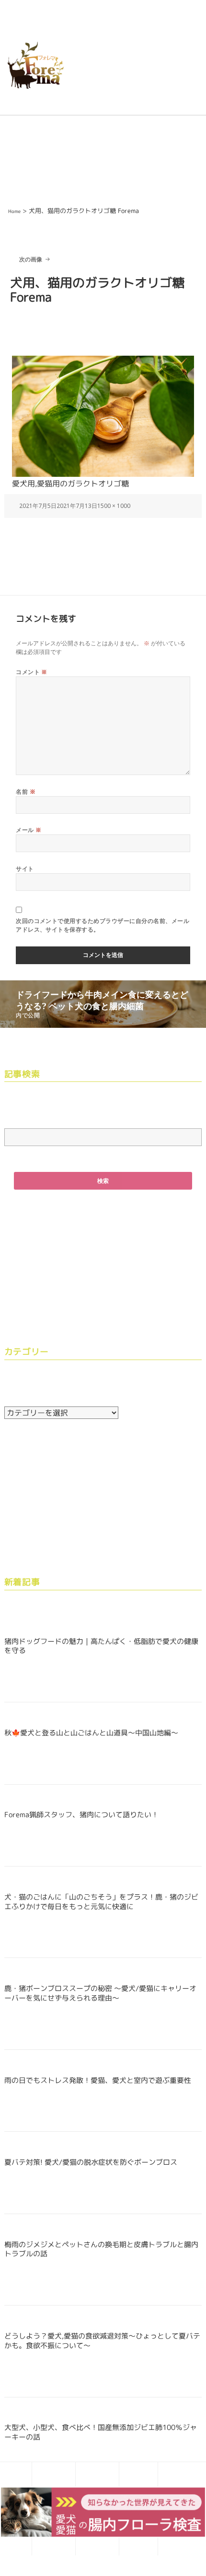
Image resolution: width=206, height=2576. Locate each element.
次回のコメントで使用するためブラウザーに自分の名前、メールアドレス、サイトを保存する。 (103, 925)
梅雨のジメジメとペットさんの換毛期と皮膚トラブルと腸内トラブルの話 (101, 2249)
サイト (25, 869)
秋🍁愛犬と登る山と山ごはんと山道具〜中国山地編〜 (91, 1733)
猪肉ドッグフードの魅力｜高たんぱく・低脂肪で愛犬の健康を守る (101, 1646)
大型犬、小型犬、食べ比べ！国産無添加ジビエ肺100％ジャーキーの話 (101, 2432)
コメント (32, 672)
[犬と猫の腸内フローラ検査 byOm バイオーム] (103, 2511)
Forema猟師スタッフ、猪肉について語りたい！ (81, 1815)
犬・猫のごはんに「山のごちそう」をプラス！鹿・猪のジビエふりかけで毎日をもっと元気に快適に (101, 1902)
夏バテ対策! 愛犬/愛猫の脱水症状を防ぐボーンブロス (91, 2162)
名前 (26, 792)
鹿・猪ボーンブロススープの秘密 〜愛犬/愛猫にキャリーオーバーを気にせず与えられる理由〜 (100, 1993)
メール (29, 830)
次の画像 (31, 259)
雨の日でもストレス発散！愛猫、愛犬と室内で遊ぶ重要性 (98, 2080)
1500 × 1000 (114, 506)
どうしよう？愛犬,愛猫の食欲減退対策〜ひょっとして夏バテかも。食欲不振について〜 (102, 2341)
